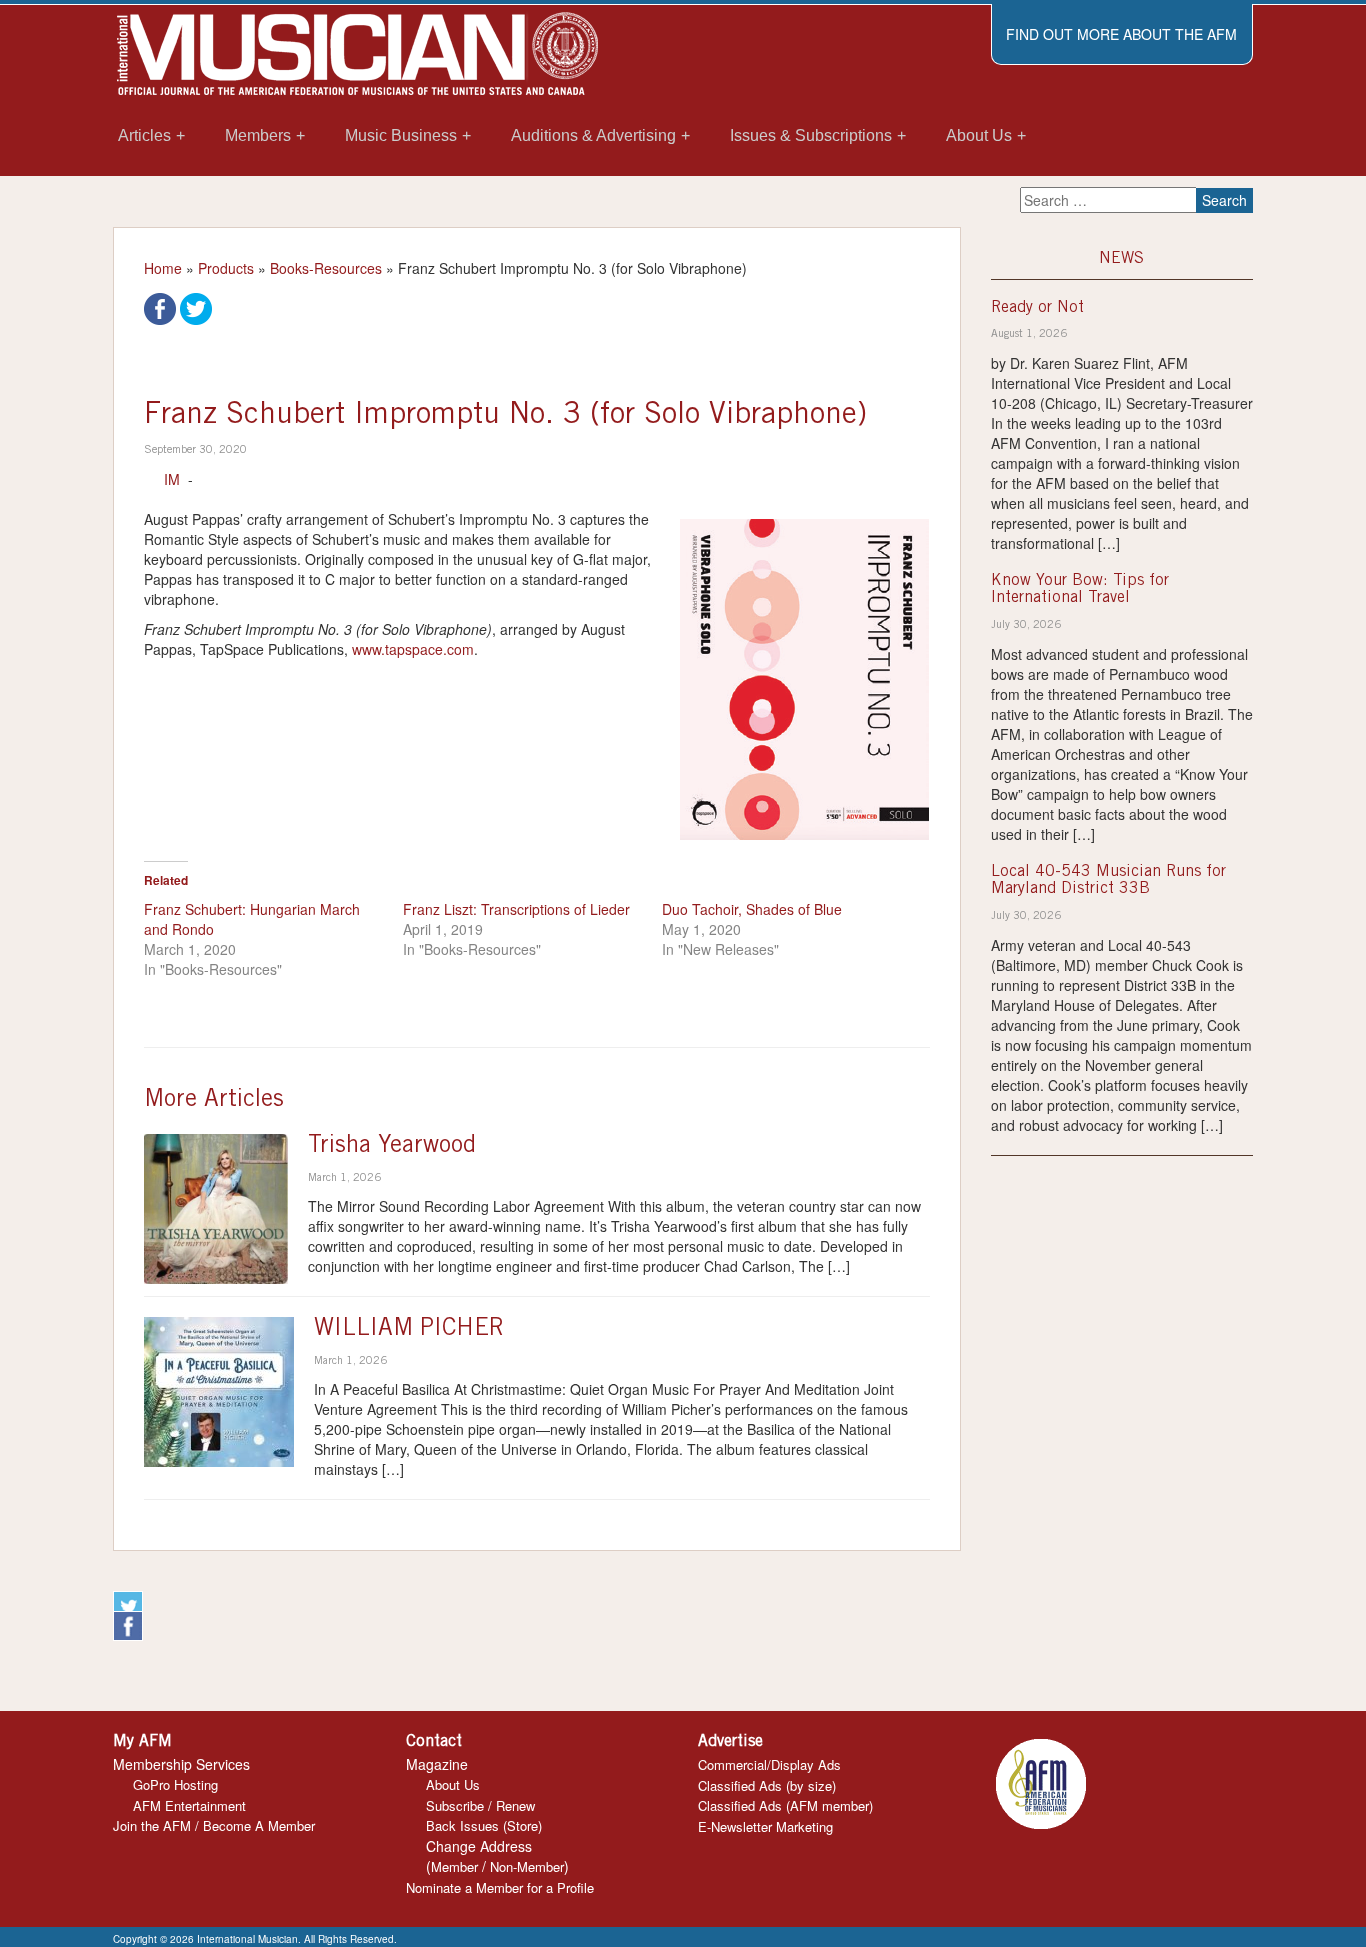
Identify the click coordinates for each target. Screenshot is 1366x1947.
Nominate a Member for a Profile (500, 1887)
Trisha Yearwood (392, 1147)
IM (172, 479)
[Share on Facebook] (160, 307)
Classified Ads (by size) (767, 1785)
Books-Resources (326, 268)
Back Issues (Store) (484, 1825)
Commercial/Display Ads (769, 1764)
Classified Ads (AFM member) (785, 1805)
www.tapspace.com (413, 649)
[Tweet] (196, 307)
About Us (453, 1784)
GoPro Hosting (175, 1784)
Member (454, 1866)
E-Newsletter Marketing (765, 1826)
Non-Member (527, 1866)
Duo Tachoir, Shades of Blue (752, 909)
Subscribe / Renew (480, 1805)
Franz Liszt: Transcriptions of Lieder (516, 909)
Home (163, 268)
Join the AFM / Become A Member (214, 1825)
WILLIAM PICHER (409, 1330)
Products (226, 268)
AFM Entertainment (189, 1805)
